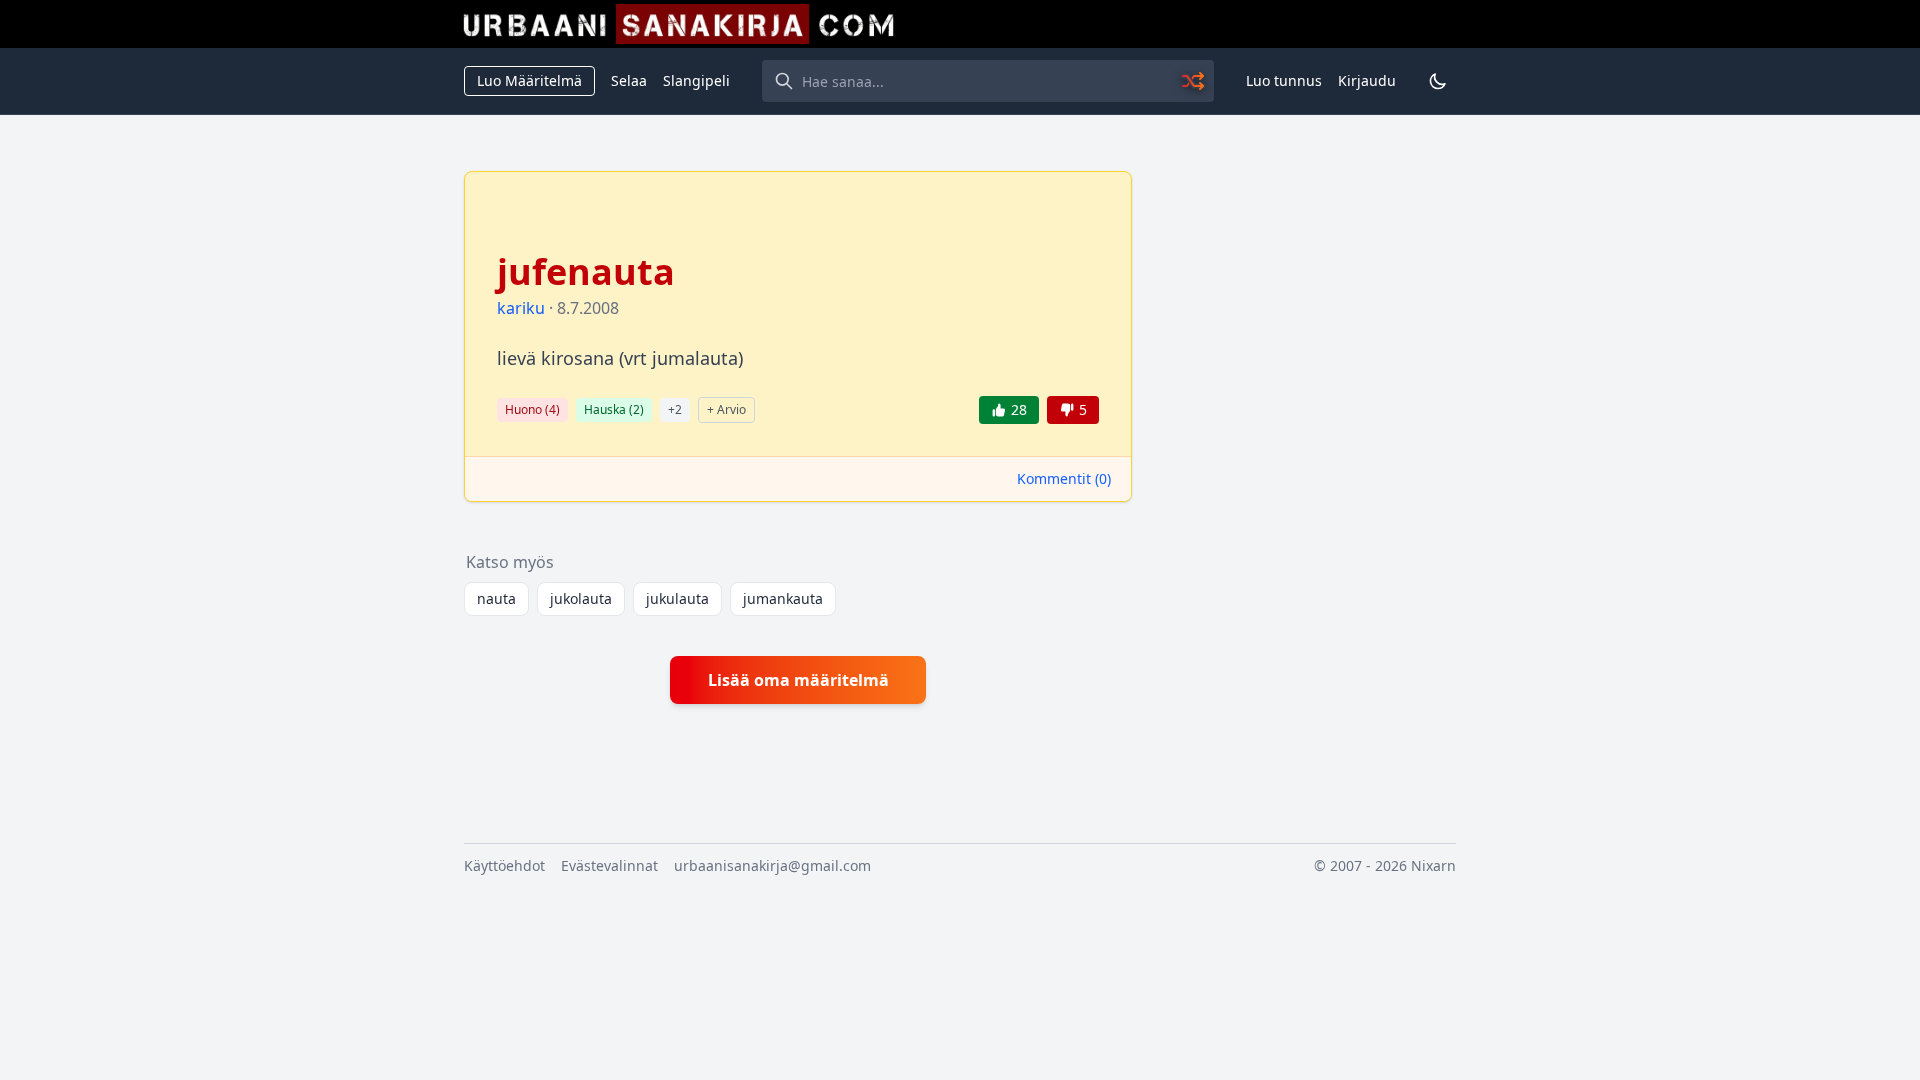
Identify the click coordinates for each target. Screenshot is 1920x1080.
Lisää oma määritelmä (798, 680)
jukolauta (581, 598)
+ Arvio (726, 409)
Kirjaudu (1367, 80)
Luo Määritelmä (529, 80)
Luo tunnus (1284, 80)
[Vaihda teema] (1438, 81)
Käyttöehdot (504, 865)
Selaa (629, 80)
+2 (675, 409)
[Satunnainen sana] (1194, 81)
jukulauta (677, 598)
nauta (496, 598)
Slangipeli (696, 80)
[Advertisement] (1306, 471)
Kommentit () (1064, 478)
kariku (521, 308)
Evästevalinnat (609, 865)
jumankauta (783, 598)
